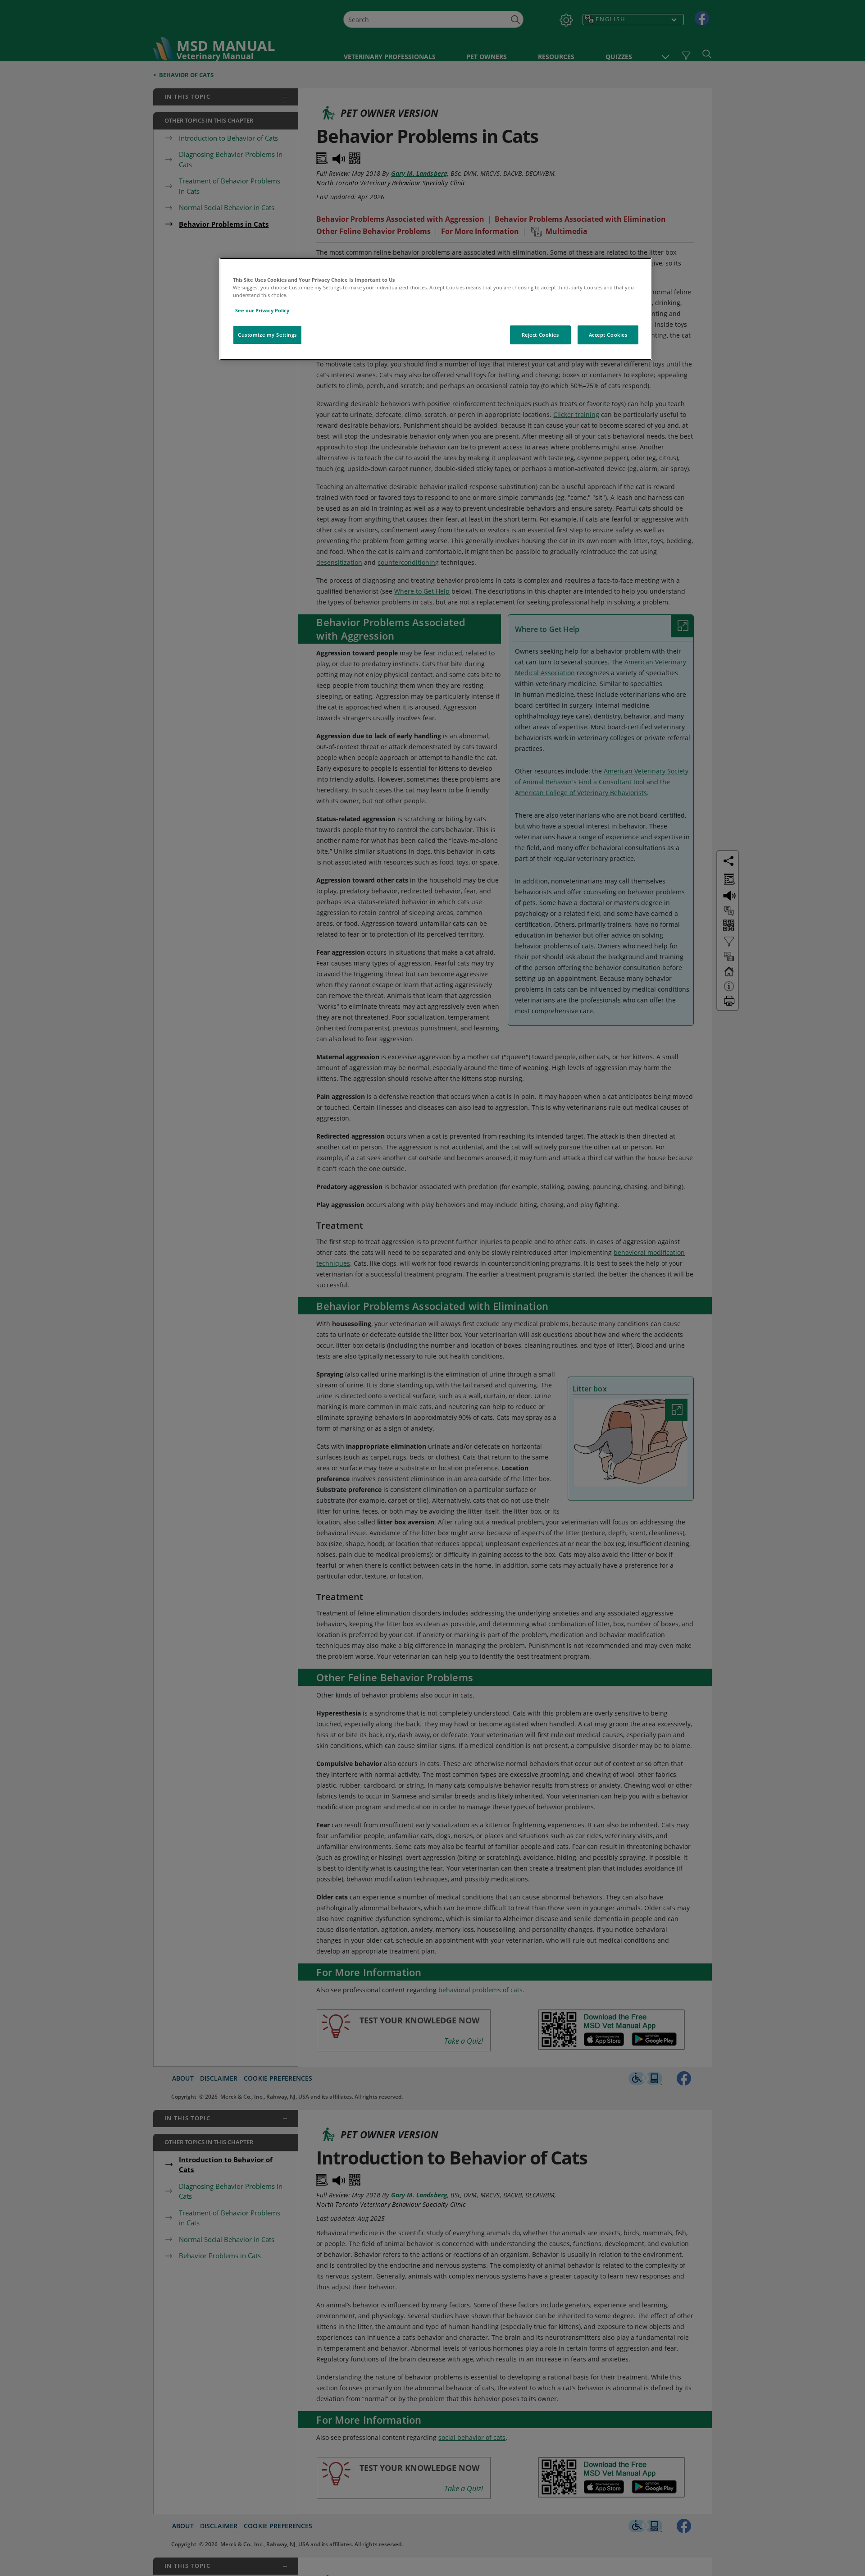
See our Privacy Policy (262, 310)
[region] (436, 309)
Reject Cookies (540, 335)
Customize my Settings (267, 335)
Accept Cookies (608, 335)
